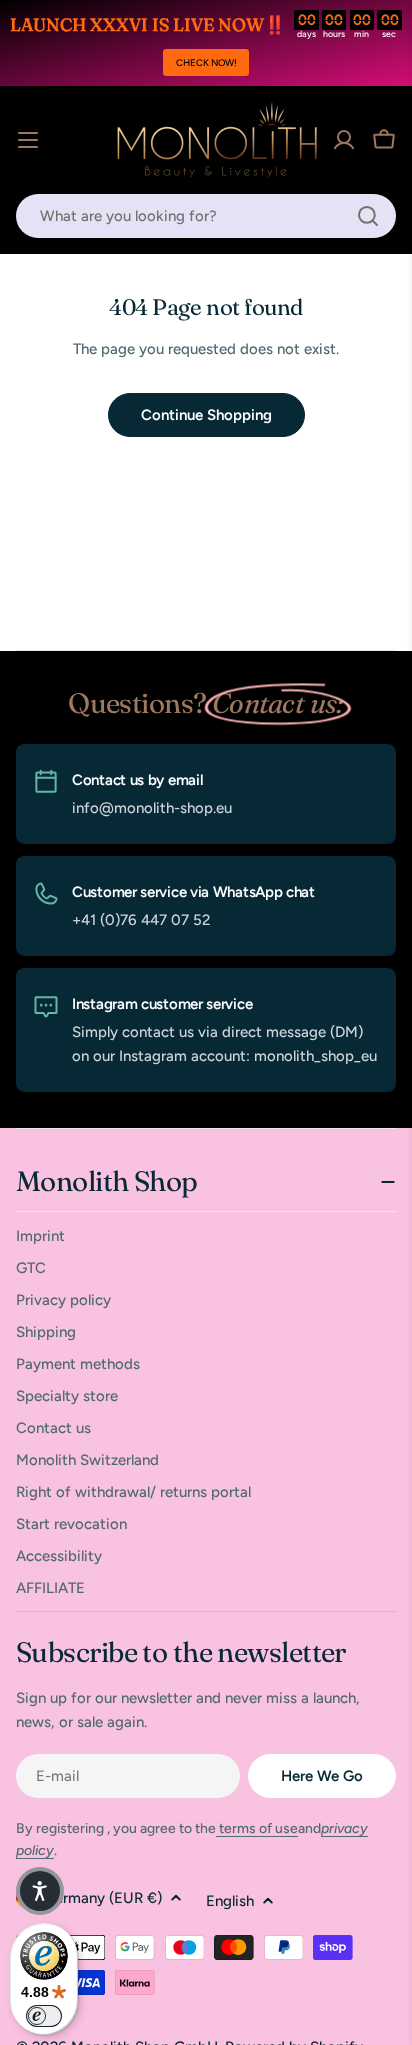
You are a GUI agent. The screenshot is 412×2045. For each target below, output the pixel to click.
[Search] (368, 216)
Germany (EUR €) (103, 1898)
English (230, 1901)
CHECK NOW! (206, 62)
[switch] (44, 2016)
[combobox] (206, 216)
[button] (40, 1891)
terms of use (257, 1828)
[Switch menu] (28, 140)
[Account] (344, 140)
